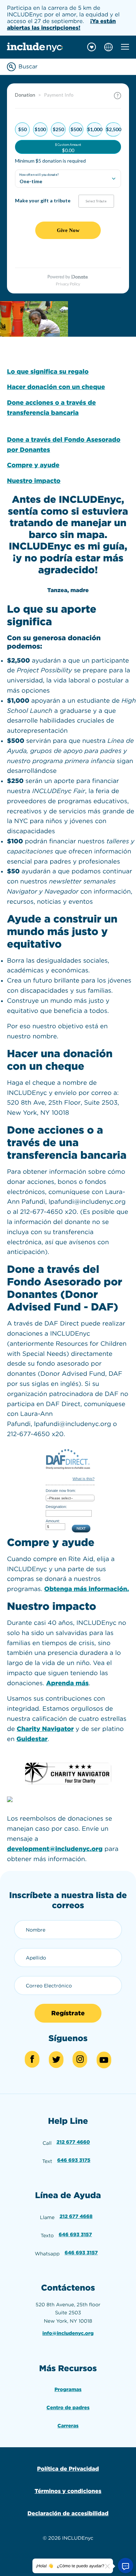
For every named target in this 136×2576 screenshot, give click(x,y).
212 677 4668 (76, 2217)
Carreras (68, 2426)
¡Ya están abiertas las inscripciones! (61, 24)
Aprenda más (67, 1683)
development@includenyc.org (55, 1849)
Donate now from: (61, 1491)
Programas (68, 2390)
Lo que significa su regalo (48, 372)
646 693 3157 (75, 2235)
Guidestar (32, 1739)
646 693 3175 (74, 2160)
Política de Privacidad (68, 2469)
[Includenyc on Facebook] (32, 2059)
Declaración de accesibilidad (68, 2513)
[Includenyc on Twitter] (56, 2060)
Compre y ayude (33, 465)
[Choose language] (108, 47)
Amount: (53, 1521)
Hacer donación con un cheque (56, 387)
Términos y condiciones (68, 2491)
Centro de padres (68, 2408)
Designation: (56, 1507)
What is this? (84, 1479)
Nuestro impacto (34, 481)
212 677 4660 (73, 2142)
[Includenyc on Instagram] (80, 2059)
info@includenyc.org (68, 2334)
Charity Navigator (45, 1729)
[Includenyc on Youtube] (104, 2060)
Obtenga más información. (87, 1589)
